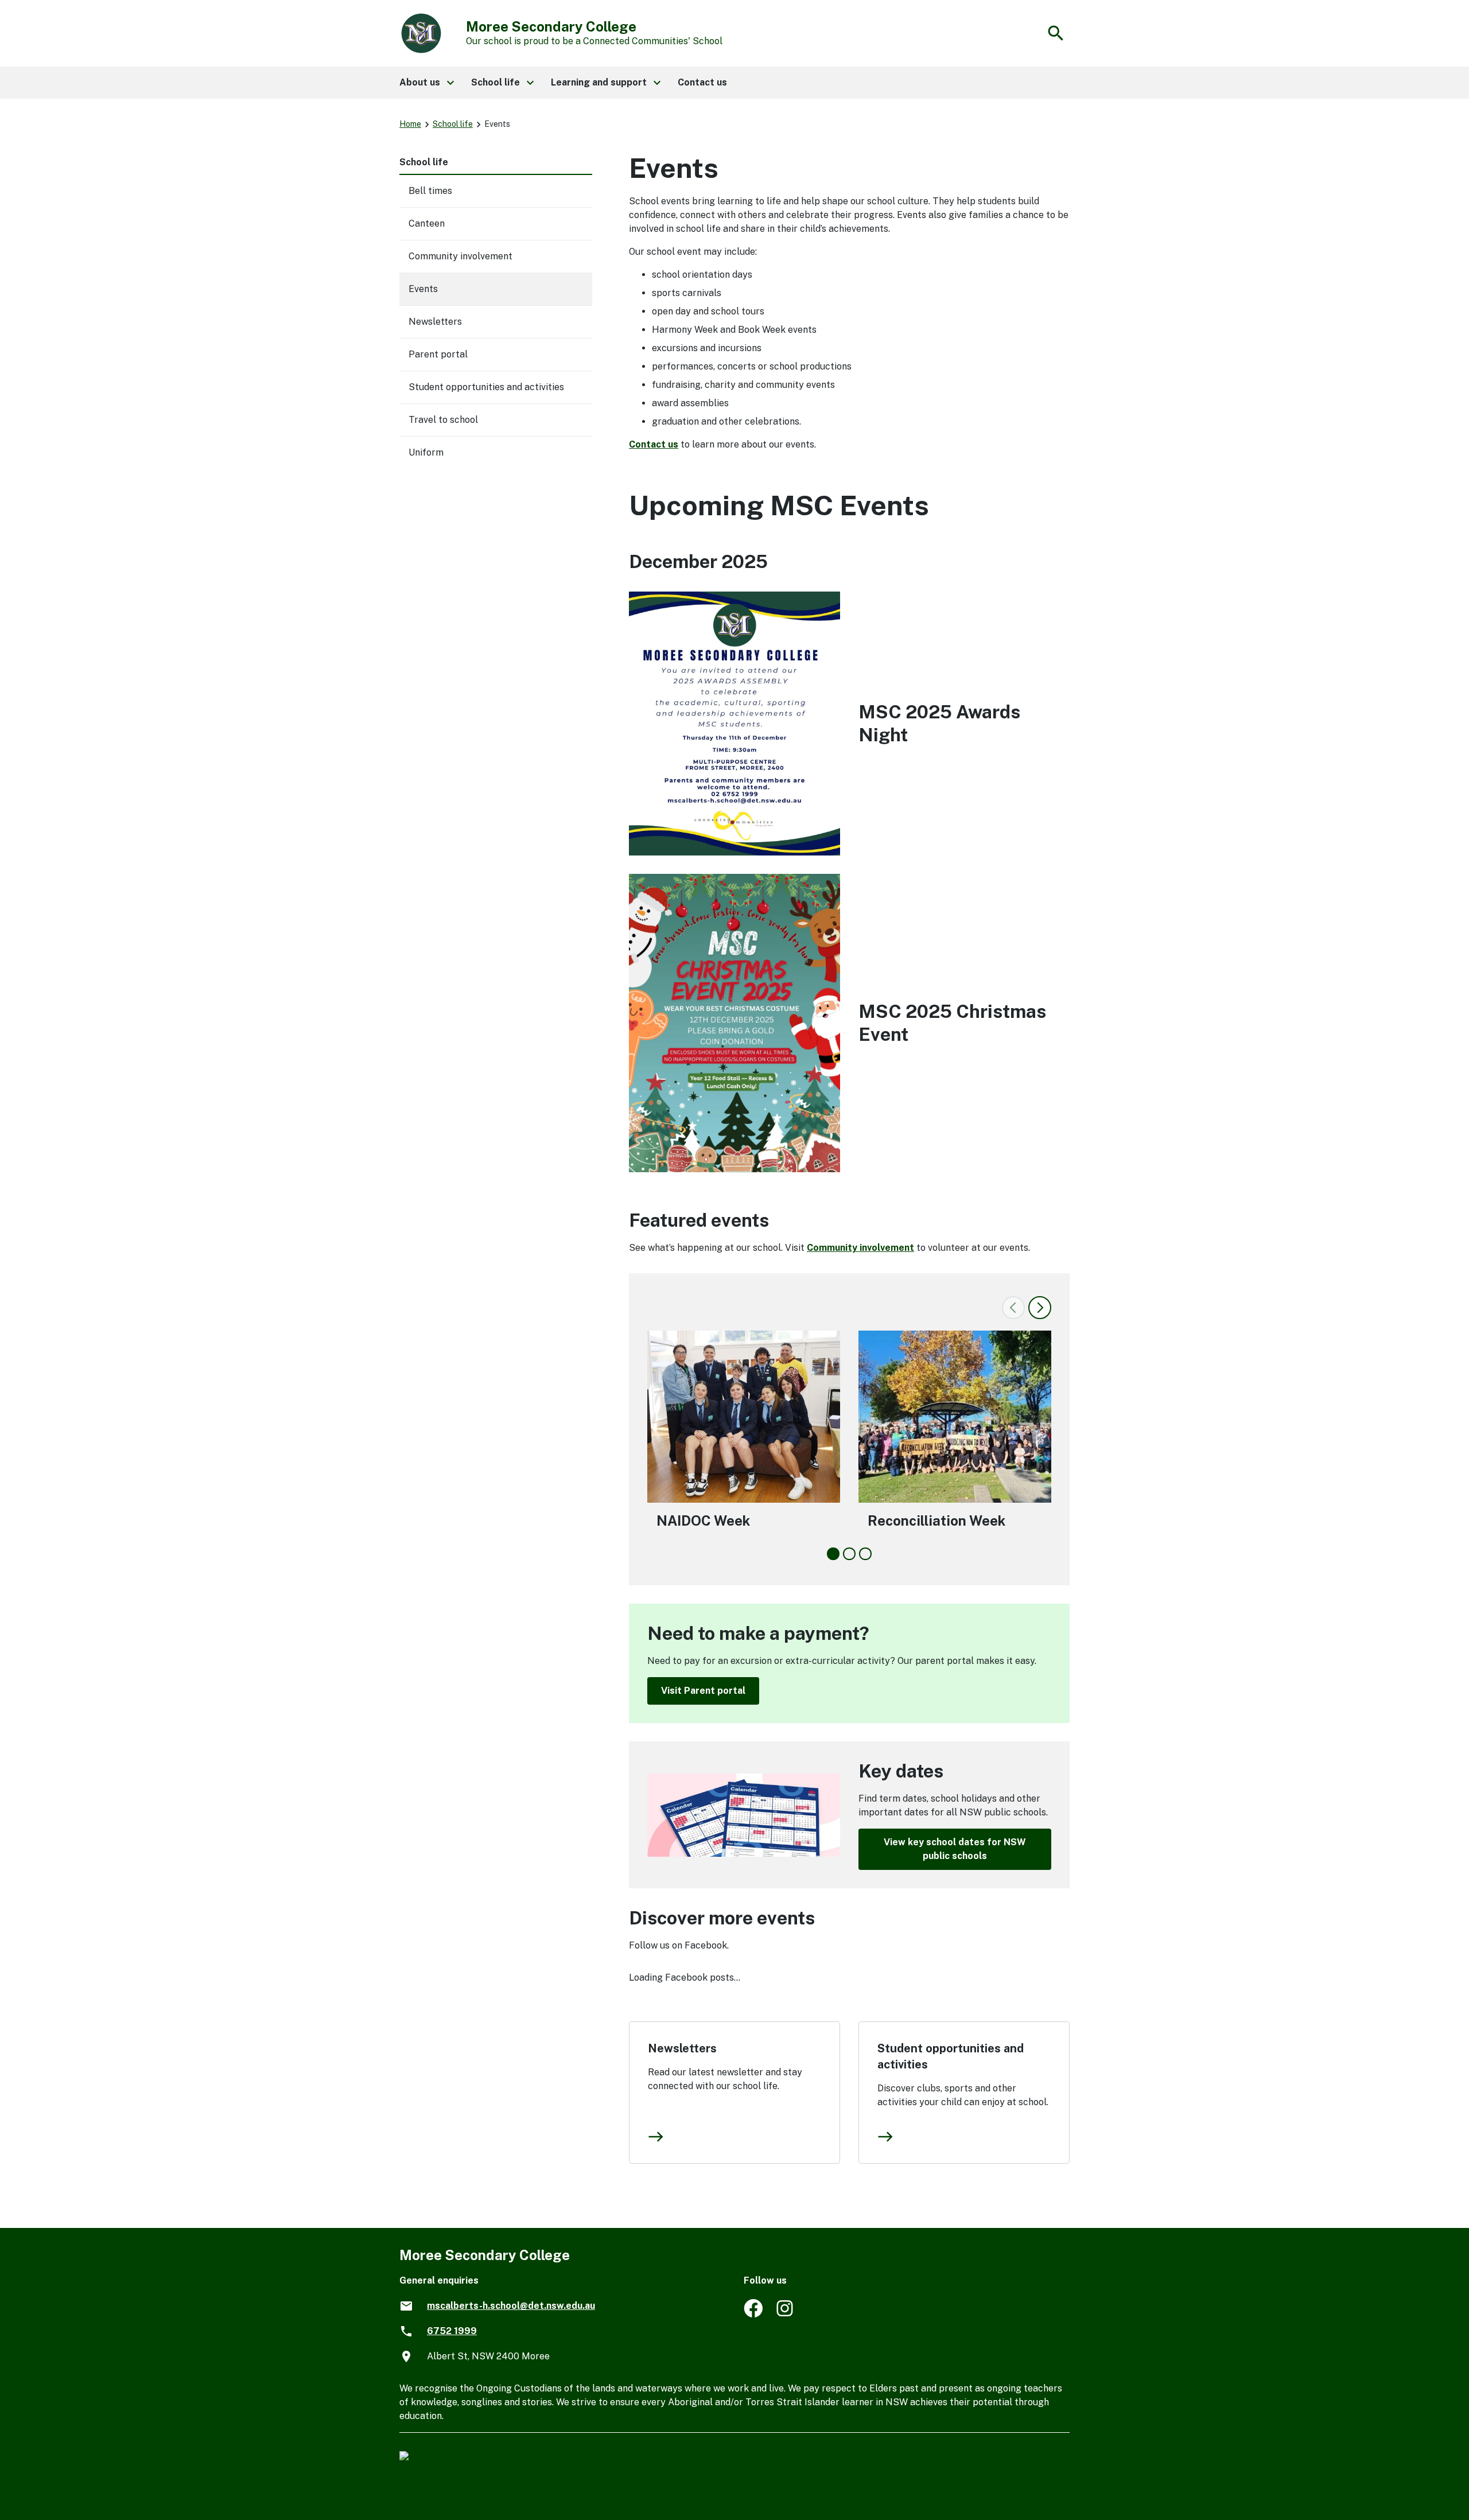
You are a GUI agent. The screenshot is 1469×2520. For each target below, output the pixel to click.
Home (410, 124)
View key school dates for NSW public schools (955, 1849)
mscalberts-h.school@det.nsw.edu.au (511, 2306)
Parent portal (438, 354)
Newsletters (682, 2048)
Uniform (426, 452)
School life (453, 124)
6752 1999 (452, 2331)
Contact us (654, 444)
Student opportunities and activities (951, 2056)
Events (423, 289)
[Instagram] (786, 2314)
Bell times (430, 191)
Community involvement (860, 1248)
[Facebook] (753, 2314)
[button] (426, 83)
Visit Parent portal (703, 1691)
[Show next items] (1040, 1308)
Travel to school (443, 420)
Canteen (427, 223)
